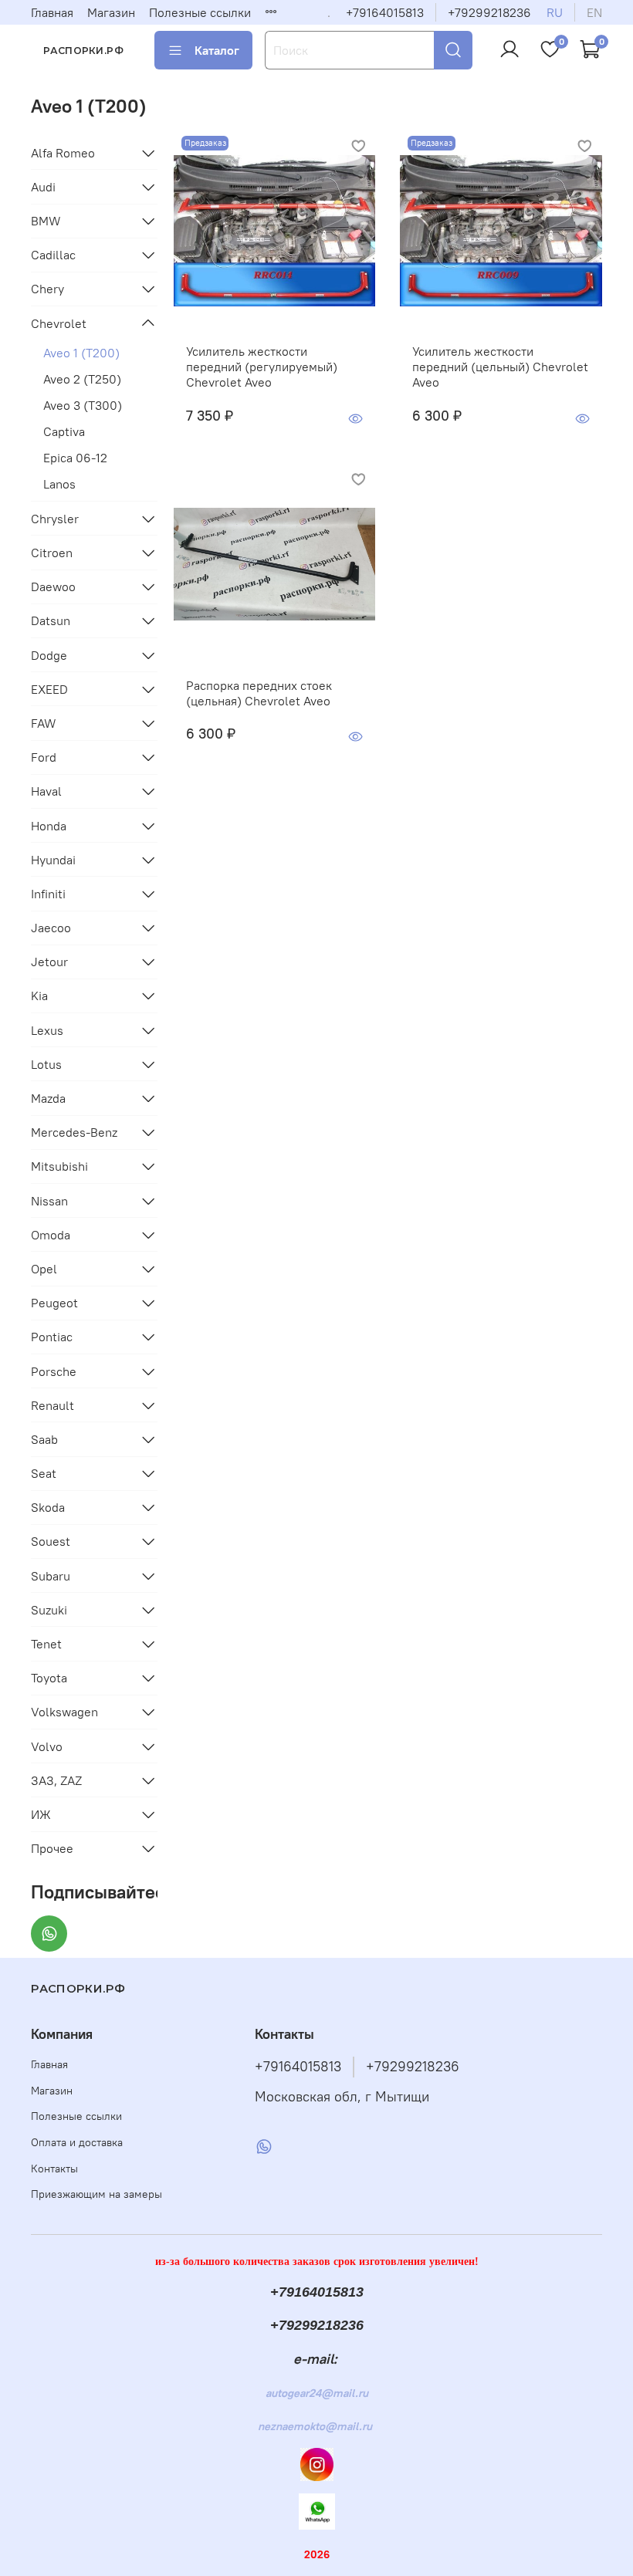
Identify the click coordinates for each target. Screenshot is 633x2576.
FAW (44, 723)
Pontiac (52, 1337)
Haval (46, 791)
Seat (44, 1473)
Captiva (64, 431)
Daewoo (53, 587)
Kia (39, 996)
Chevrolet (59, 323)
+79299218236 (489, 12)
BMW (46, 221)
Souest (51, 1541)
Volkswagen (64, 1712)
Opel (44, 1269)
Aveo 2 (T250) (82, 379)
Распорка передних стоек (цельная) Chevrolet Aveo (259, 693)
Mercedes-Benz (74, 1132)
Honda (49, 826)
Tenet (46, 1644)
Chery (47, 289)
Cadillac (53, 255)
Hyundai (53, 860)
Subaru (51, 1576)
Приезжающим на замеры (96, 2194)
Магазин (111, 12)
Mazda (48, 1098)
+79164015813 (385, 12)
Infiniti (48, 894)
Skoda (48, 1507)
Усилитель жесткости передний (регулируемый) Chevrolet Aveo (262, 367)
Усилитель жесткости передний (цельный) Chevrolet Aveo (500, 367)
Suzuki (49, 1610)
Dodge (49, 655)
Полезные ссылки (200, 12)
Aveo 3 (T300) (83, 405)
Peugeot (54, 1303)
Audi (43, 187)
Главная (52, 12)
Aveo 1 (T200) (81, 353)
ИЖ (41, 1814)
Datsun (51, 620)
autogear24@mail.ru (317, 2393)
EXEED (49, 689)
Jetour (49, 962)
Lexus (47, 1030)
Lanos (59, 484)
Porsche (54, 1371)
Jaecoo (51, 928)
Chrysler (55, 519)
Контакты (54, 2169)
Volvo (47, 1746)
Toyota (49, 1678)
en (594, 12)
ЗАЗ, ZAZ (56, 1780)
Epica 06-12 (75, 458)
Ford (44, 757)
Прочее (52, 1848)
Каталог (217, 50)
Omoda (51, 1235)
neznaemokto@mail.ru (315, 2426)
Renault (52, 1405)
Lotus (46, 1064)
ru (555, 12)
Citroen (52, 553)
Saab (44, 1439)
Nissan (49, 1201)
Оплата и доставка (77, 2142)
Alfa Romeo (63, 153)
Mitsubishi (59, 1166)
